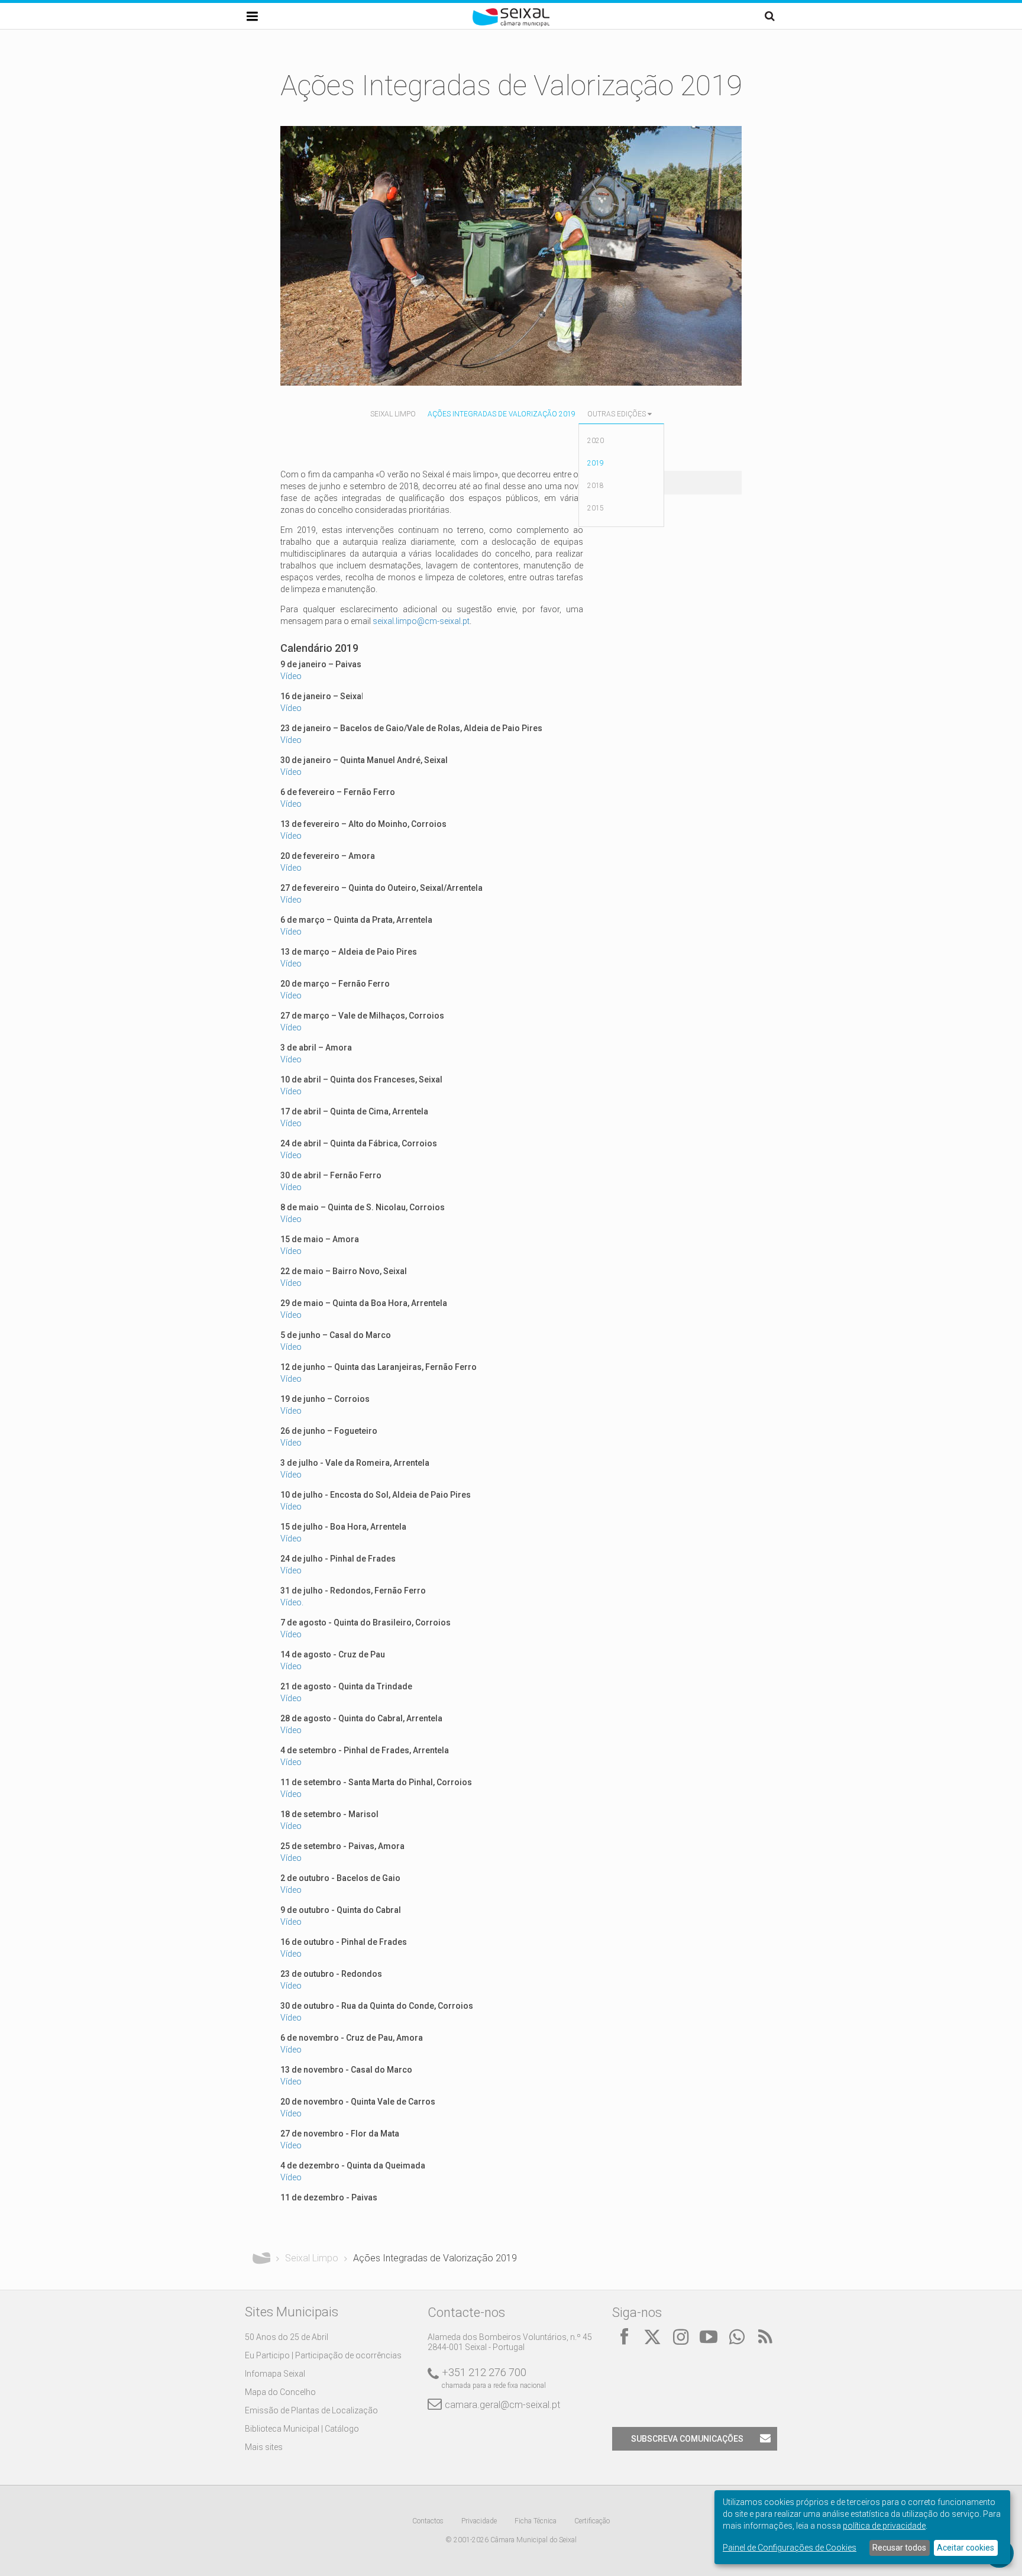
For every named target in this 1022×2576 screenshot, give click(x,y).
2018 (596, 486)
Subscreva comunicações (687, 2439)
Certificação (592, 2521)
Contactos (428, 2521)
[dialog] (862, 2527)
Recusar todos (899, 2548)
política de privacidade (884, 2526)
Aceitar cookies (966, 2548)
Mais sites (264, 2447)
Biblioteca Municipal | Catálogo (302, 2429)
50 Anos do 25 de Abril (287, 2337)
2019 (596, 463)
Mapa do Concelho (280, 2392)
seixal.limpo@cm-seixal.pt (421, 621)
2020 (596, 441)
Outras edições (617, 414)
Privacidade (479, 2521)
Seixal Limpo (393, 414)
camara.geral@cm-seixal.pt (502, 2405)
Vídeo (291, 676)
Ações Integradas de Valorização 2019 (502, 414)
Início (261, 2258)
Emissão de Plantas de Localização (311, 2410)
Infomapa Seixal (275, 2374)
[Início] (511, 24)
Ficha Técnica (536, 2521)
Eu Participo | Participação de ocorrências (323, 2355)
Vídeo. (292, 1602)
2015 (596, 508)
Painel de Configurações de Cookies (790, 2548)
